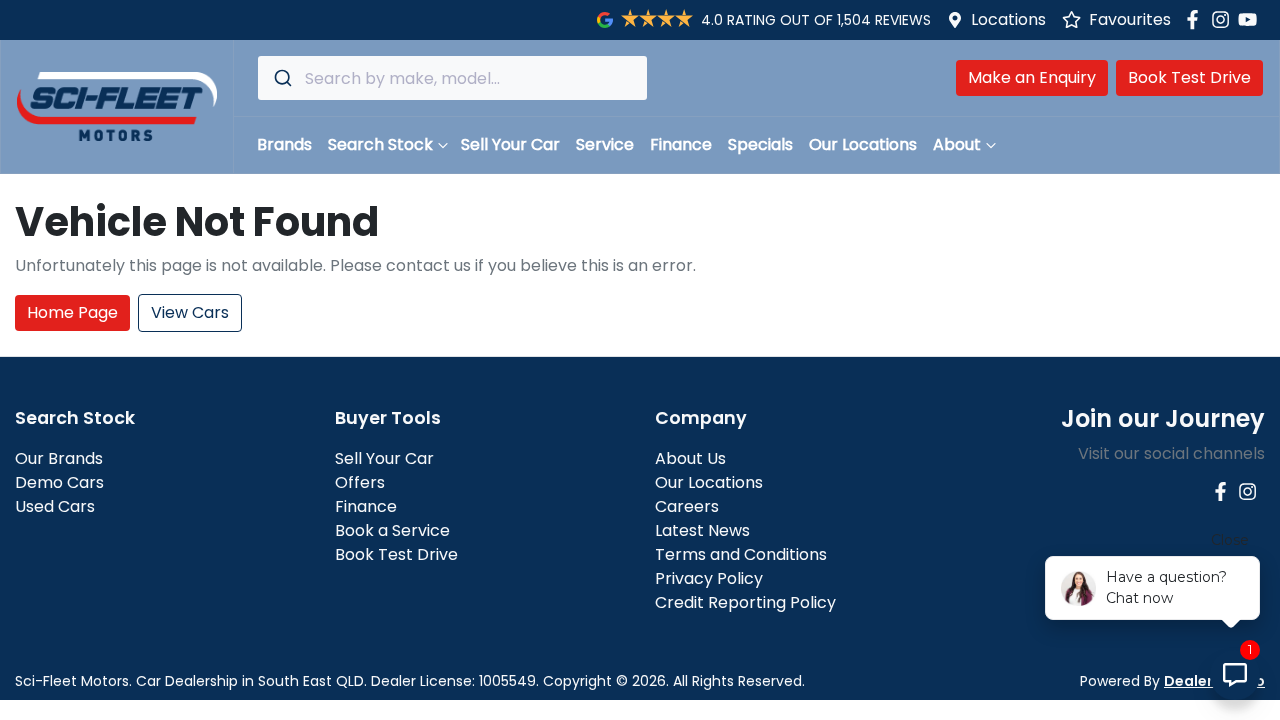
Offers (360, 482)
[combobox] (452, 78)
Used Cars (55, 506)
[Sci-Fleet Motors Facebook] (1196, 19)
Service (605, 144)
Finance (681, 144)
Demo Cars (59, 482)
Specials (760, 144)
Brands (284, 144)
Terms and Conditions (741, 554)
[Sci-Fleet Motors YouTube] (1251, 19)
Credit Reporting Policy (745, 602)
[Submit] (281, 78)
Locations (1008, 19)
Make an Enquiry (1032, 77)
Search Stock (380, 144)
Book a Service (392, 530)
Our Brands (59, 458)
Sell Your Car (510, 144)
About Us (690, 458)
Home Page (72, 312)
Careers (687, 506)
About (957, 144)
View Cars (190, 312)
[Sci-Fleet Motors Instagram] (1224, 19)
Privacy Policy (709, 578)
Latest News (702, 530)
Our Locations (863, 144)
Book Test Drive (1189, 77)
